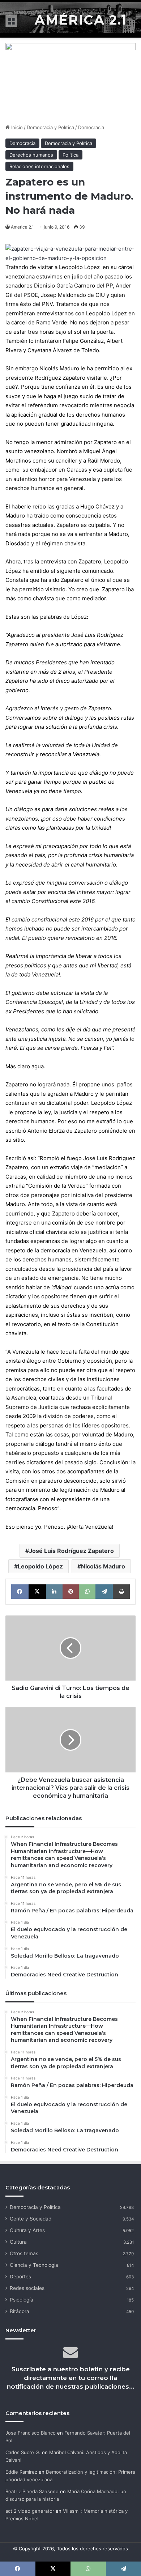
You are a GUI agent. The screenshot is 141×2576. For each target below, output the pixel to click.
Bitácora (20, 2311)
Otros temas (24, 2253)
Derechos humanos (31, 155)
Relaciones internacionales (39, 166)
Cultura (18, 2242)
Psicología (22, 2300)
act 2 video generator (30, 2511)
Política (70, 155)
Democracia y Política (50, 127)
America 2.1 (22, 227)
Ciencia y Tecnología (34, 2265)
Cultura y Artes (27, 2230)
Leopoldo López (40, 1566)
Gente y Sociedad (31, 2219)
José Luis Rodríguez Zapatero (71, 1551)
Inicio (16, 127)
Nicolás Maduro (103, 1566)
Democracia (91, 127)
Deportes (20, 2277)
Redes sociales (27, 2288)
